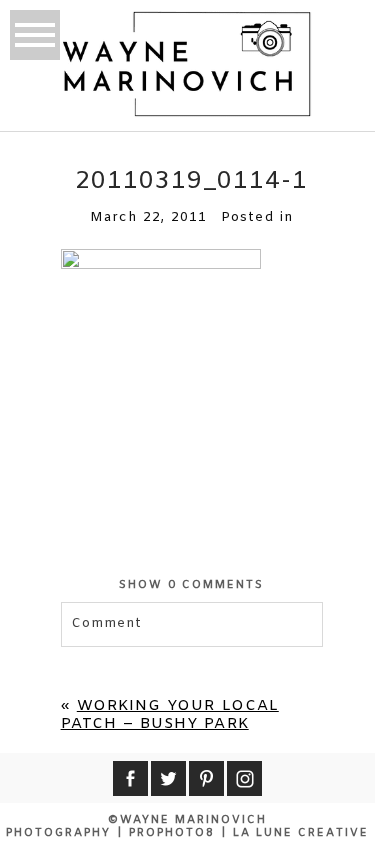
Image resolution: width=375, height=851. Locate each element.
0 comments (191, 585)
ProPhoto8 (172, 833)
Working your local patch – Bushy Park (170, 715)
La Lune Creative (301, 833)
